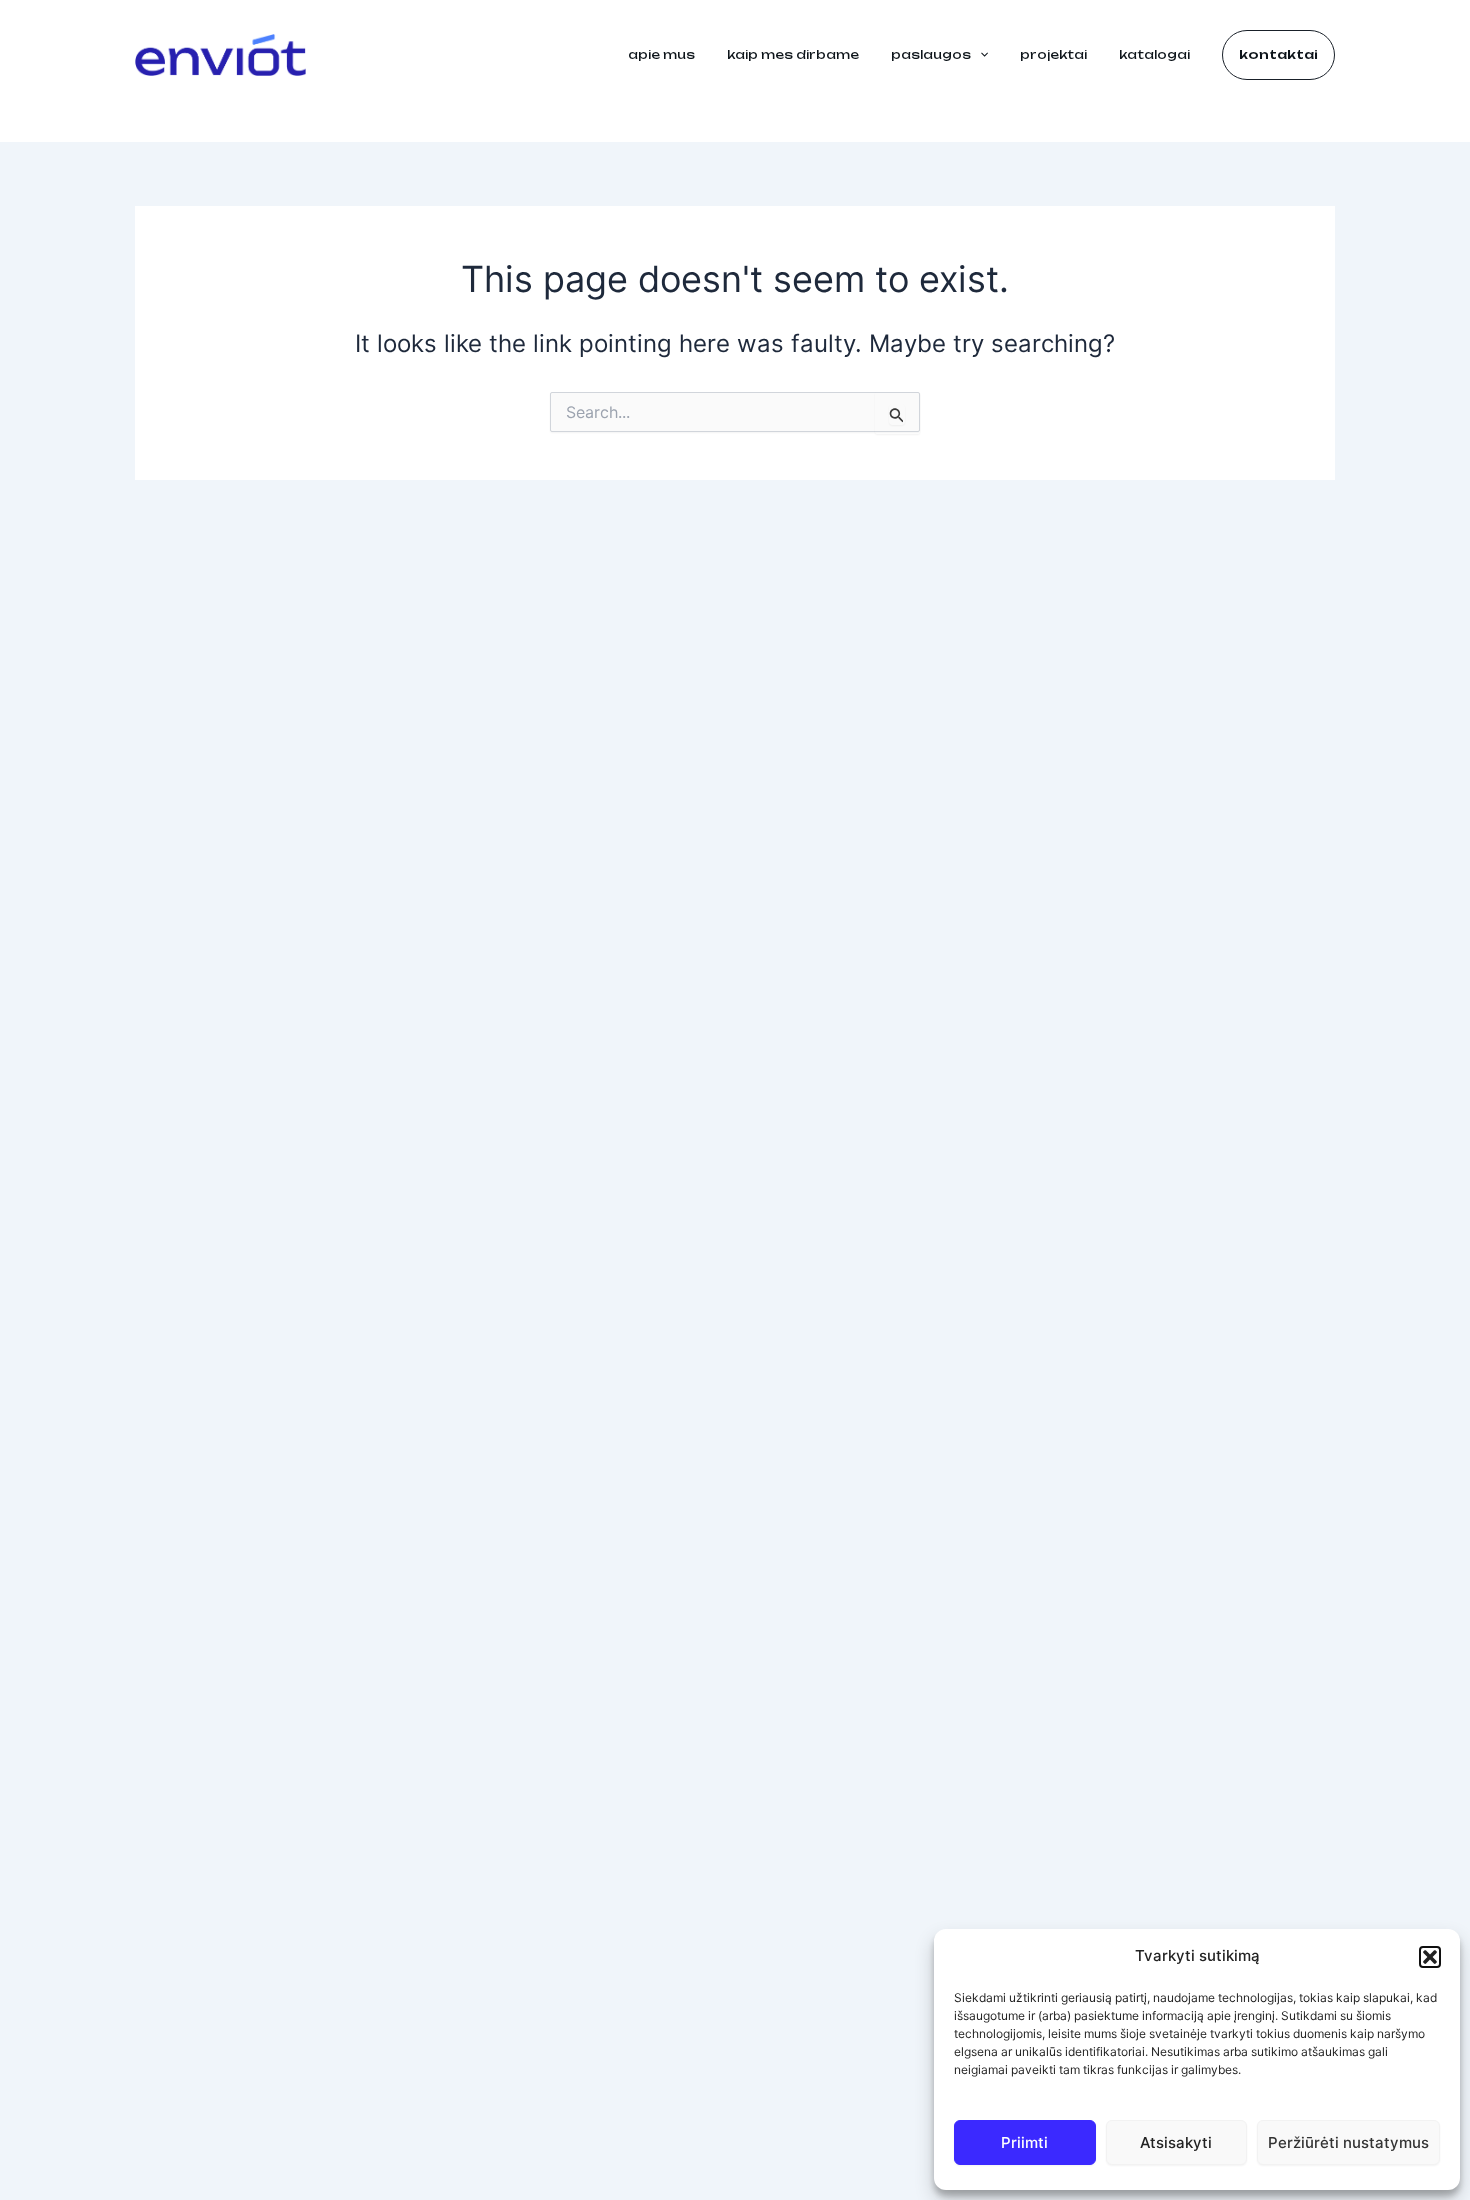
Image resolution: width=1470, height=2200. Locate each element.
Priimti (1024, 2142)
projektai (1053, 54)
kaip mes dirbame (793, 54)
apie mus (661, 54)
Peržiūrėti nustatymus (1348, 2142)
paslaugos (931, 54)
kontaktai (1278, 54)
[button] (1430, 1957)
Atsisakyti (1176, 2142)
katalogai (1154, 54)
